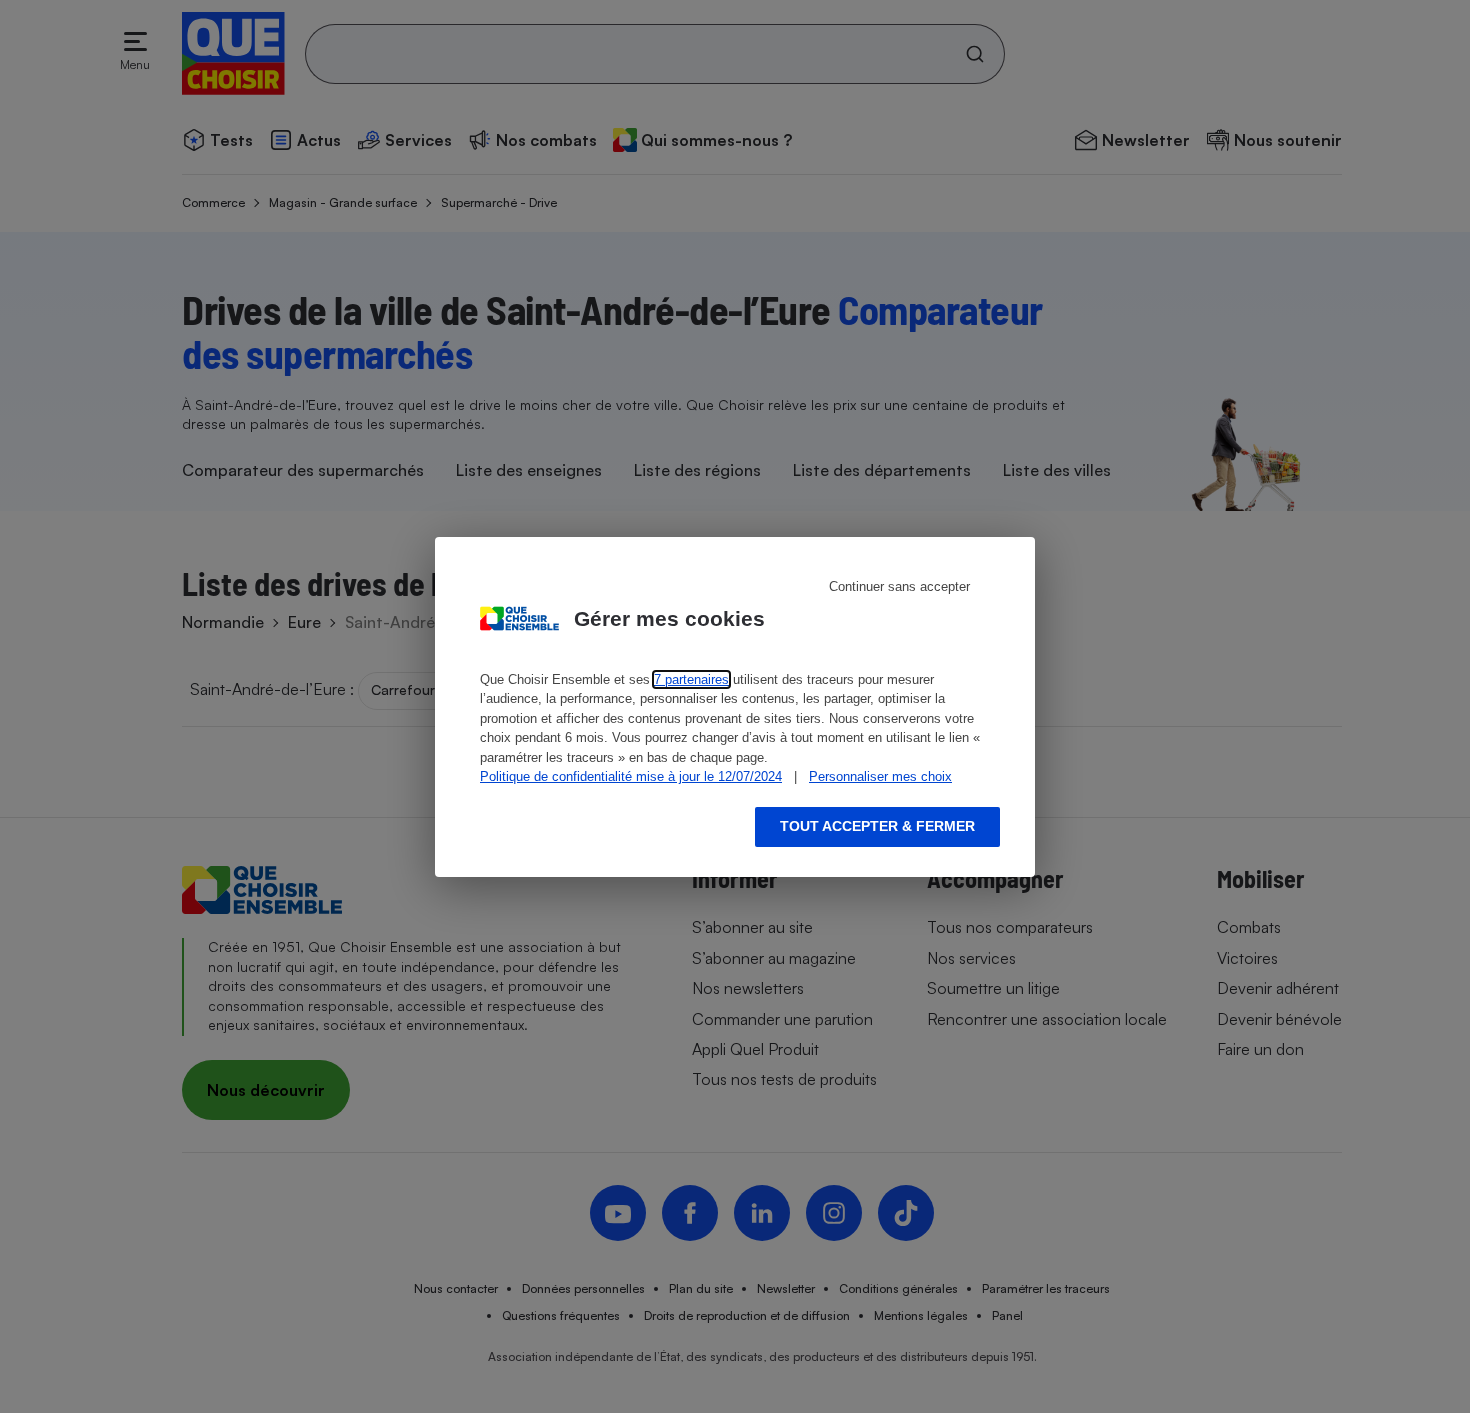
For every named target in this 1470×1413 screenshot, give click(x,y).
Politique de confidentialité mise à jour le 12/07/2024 (631, 776)
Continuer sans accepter (899, 586)
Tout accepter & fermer (877, 826)
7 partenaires (691, 679)
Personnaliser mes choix (880, 776)
